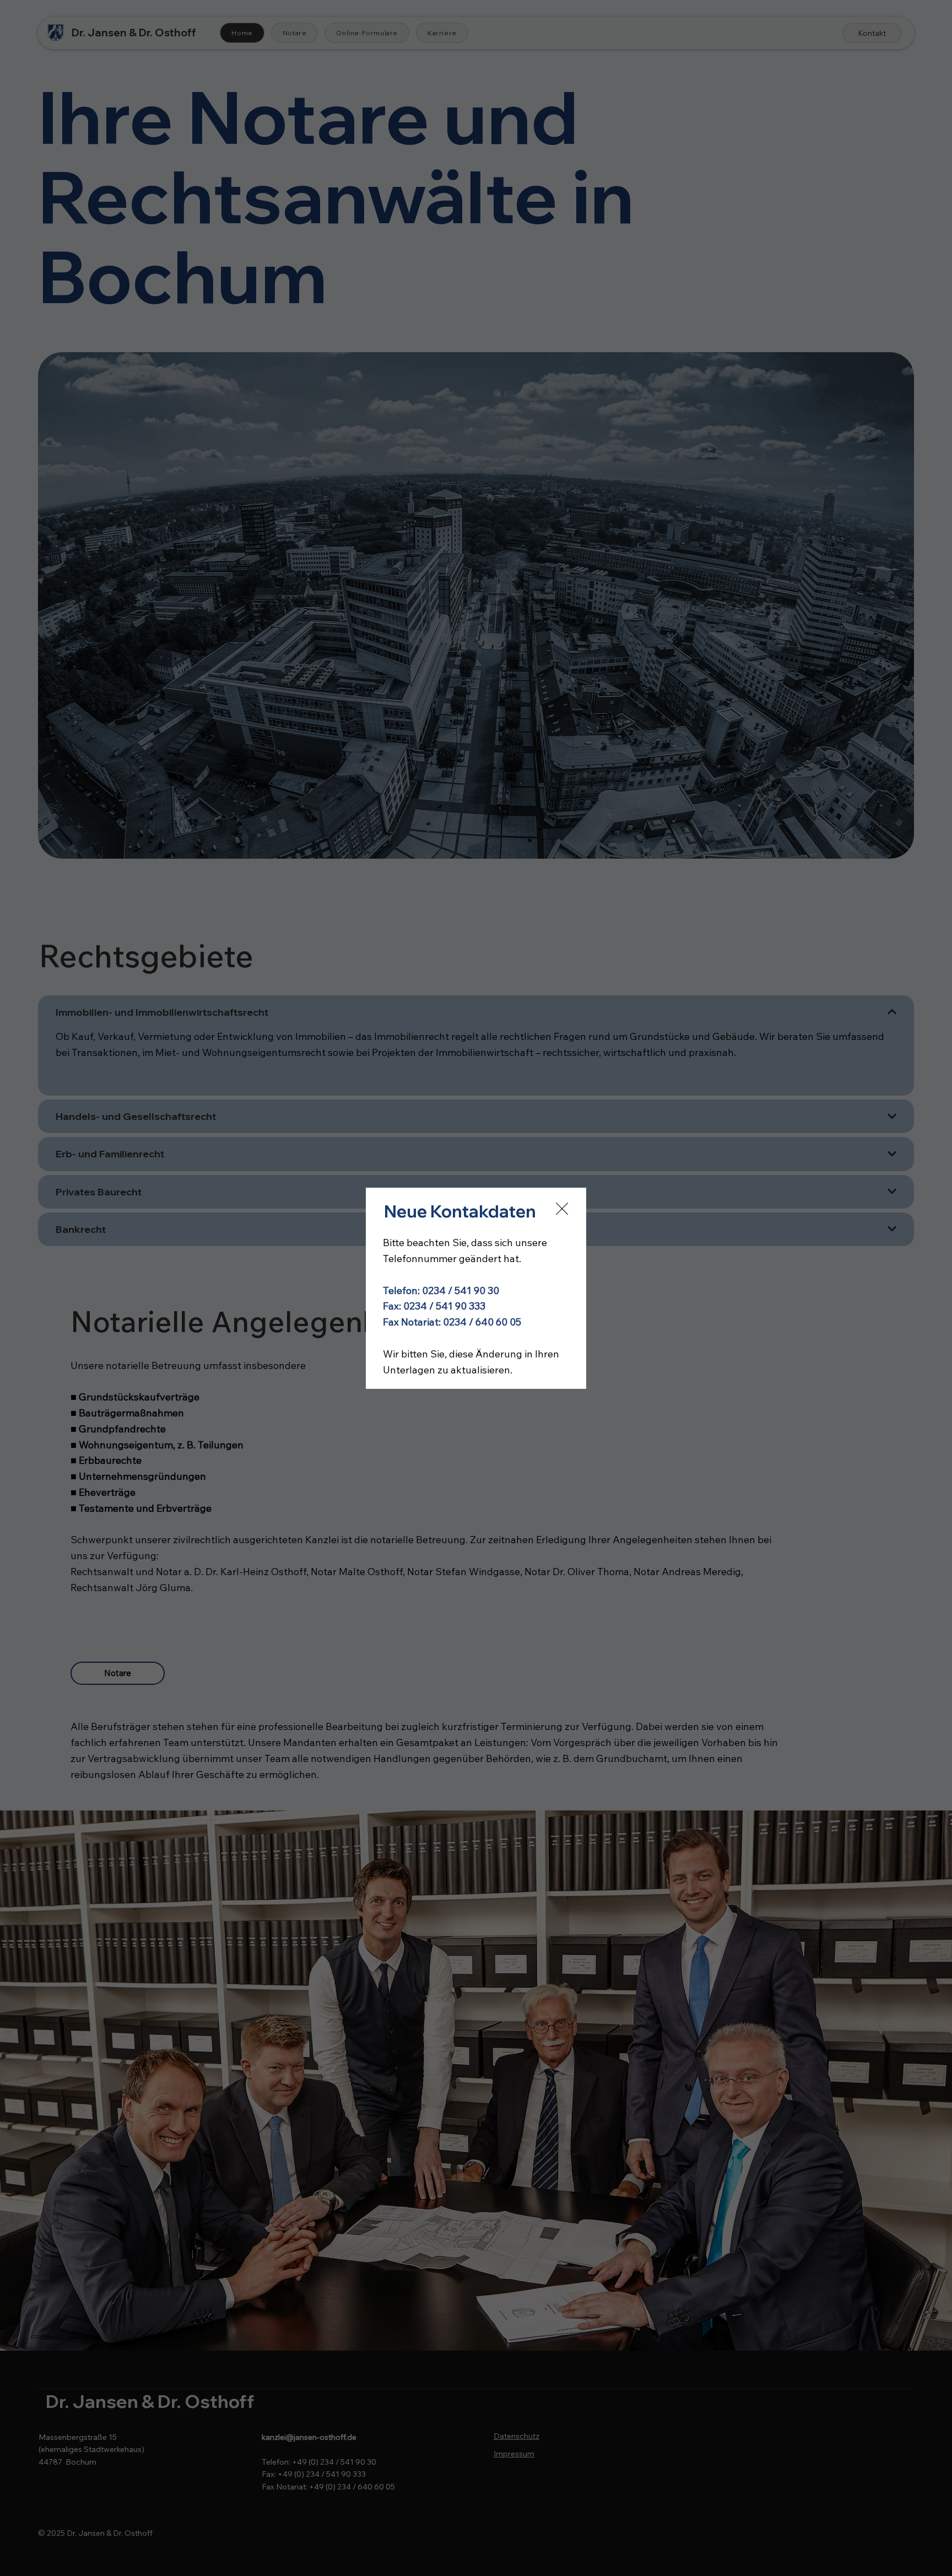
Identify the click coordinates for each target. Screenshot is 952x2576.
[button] (562, 1209)
